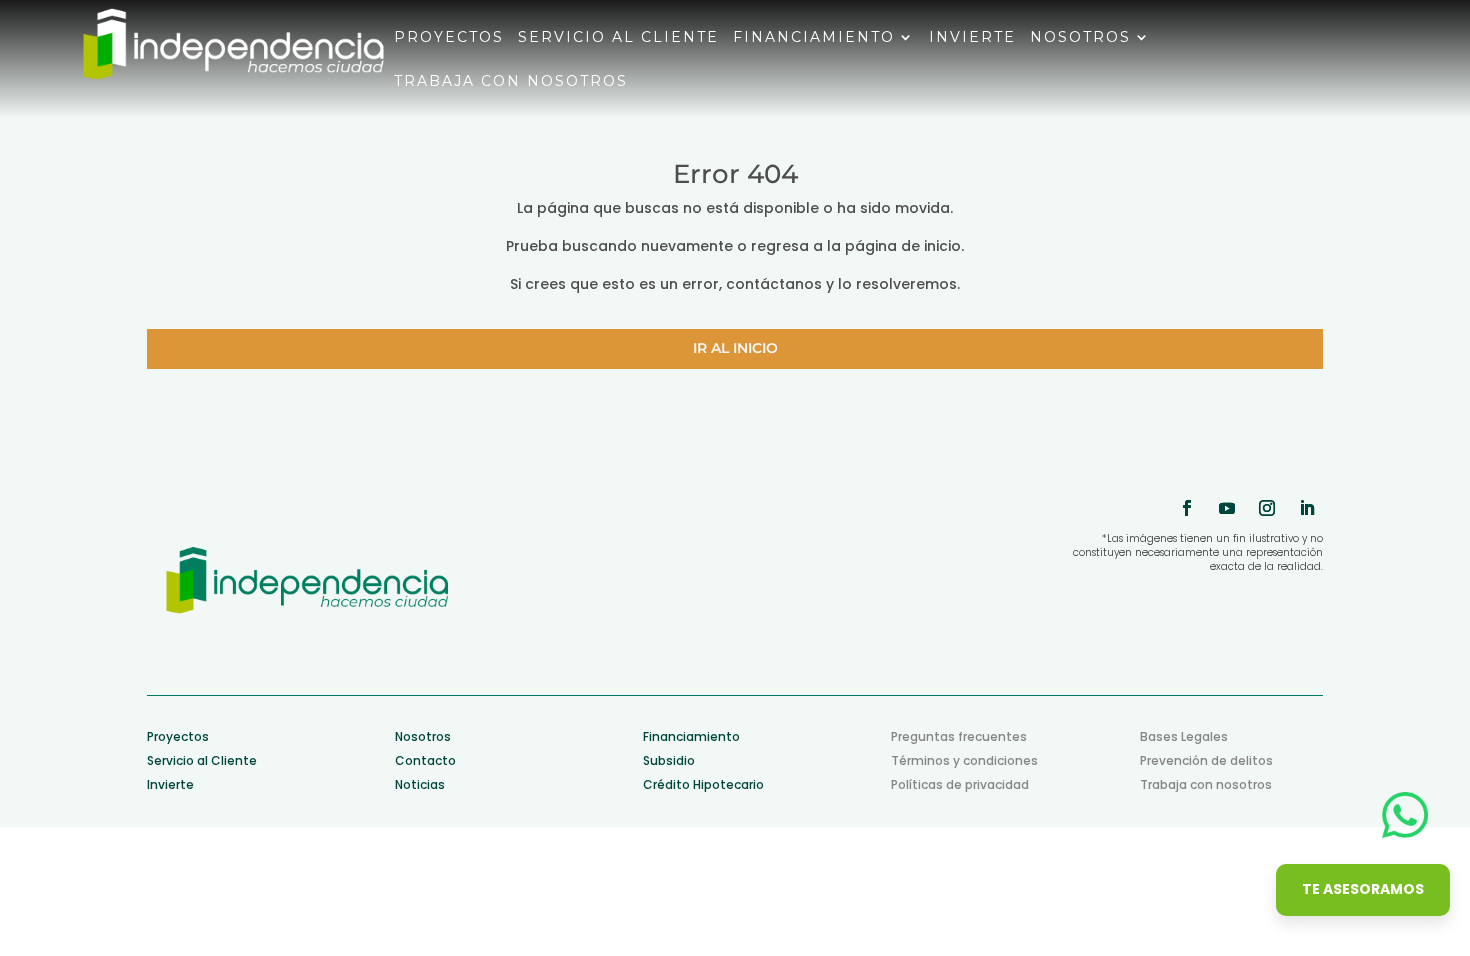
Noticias (420, 784)
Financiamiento (814, 38)
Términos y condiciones (964, 760)
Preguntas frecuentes (959, 736)
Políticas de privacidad (960, 784)
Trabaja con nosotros (511, 82)
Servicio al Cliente (202, 760)
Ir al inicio (735, 348)
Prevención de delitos (1206, 760)
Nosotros (1080, 38)
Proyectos (449, 38)
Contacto (425, 760)
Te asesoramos (1363, 889)
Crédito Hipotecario (703, 784)
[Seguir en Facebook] (1187, 508)
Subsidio (669, 760)
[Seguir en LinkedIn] (1307, 508)
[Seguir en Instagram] (1267, 508)
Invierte (972, 38)
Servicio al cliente (618, 38)
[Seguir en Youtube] (1227, 508)
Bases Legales (1184, 736)
